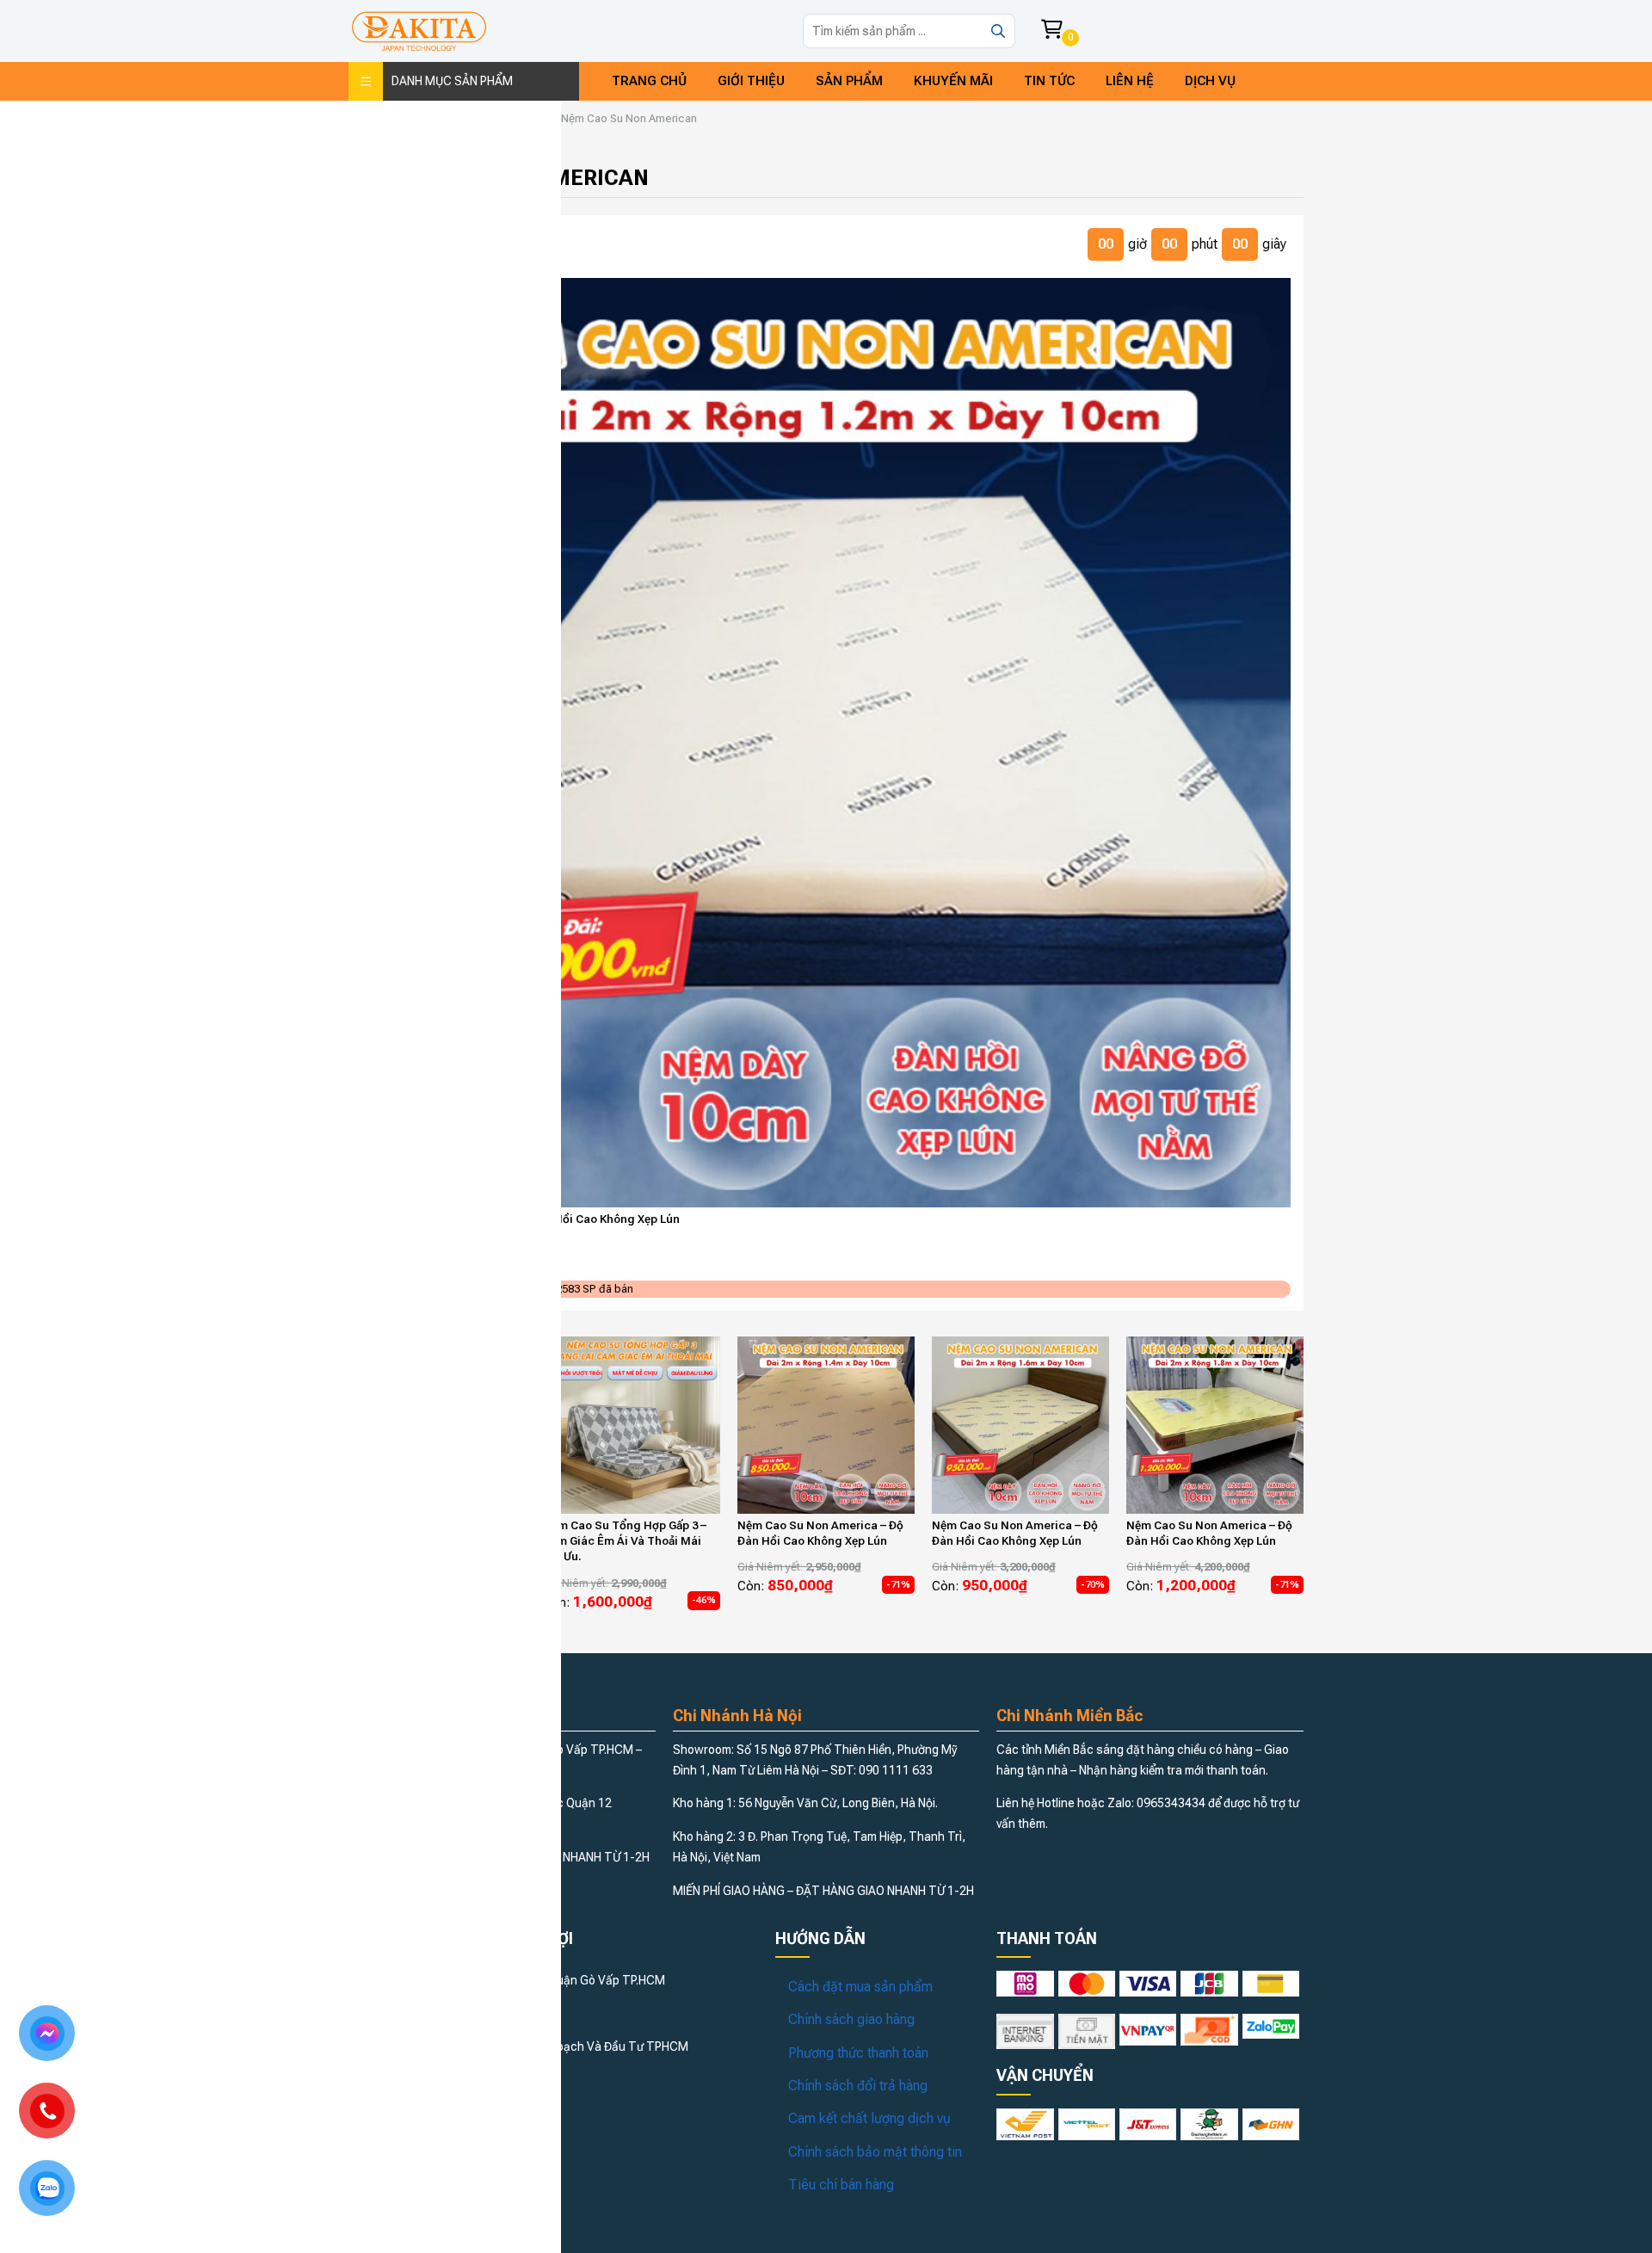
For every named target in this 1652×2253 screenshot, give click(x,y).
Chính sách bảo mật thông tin (875, 2152)
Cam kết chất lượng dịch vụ (869, 2118)
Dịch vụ (1210, 81)
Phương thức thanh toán (858, 2053)
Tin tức (1049, 81)
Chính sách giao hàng (851, 2019)
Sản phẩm (849, 81)
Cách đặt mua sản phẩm (860, 1987)
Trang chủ (649, 81)
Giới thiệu (751, 81)
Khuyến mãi (953, 81)
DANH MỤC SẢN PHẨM (452, 81)
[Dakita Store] (419, 31)
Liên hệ (1130, 81)
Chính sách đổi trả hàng (858, 2086)
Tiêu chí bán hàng (841, 2185)
